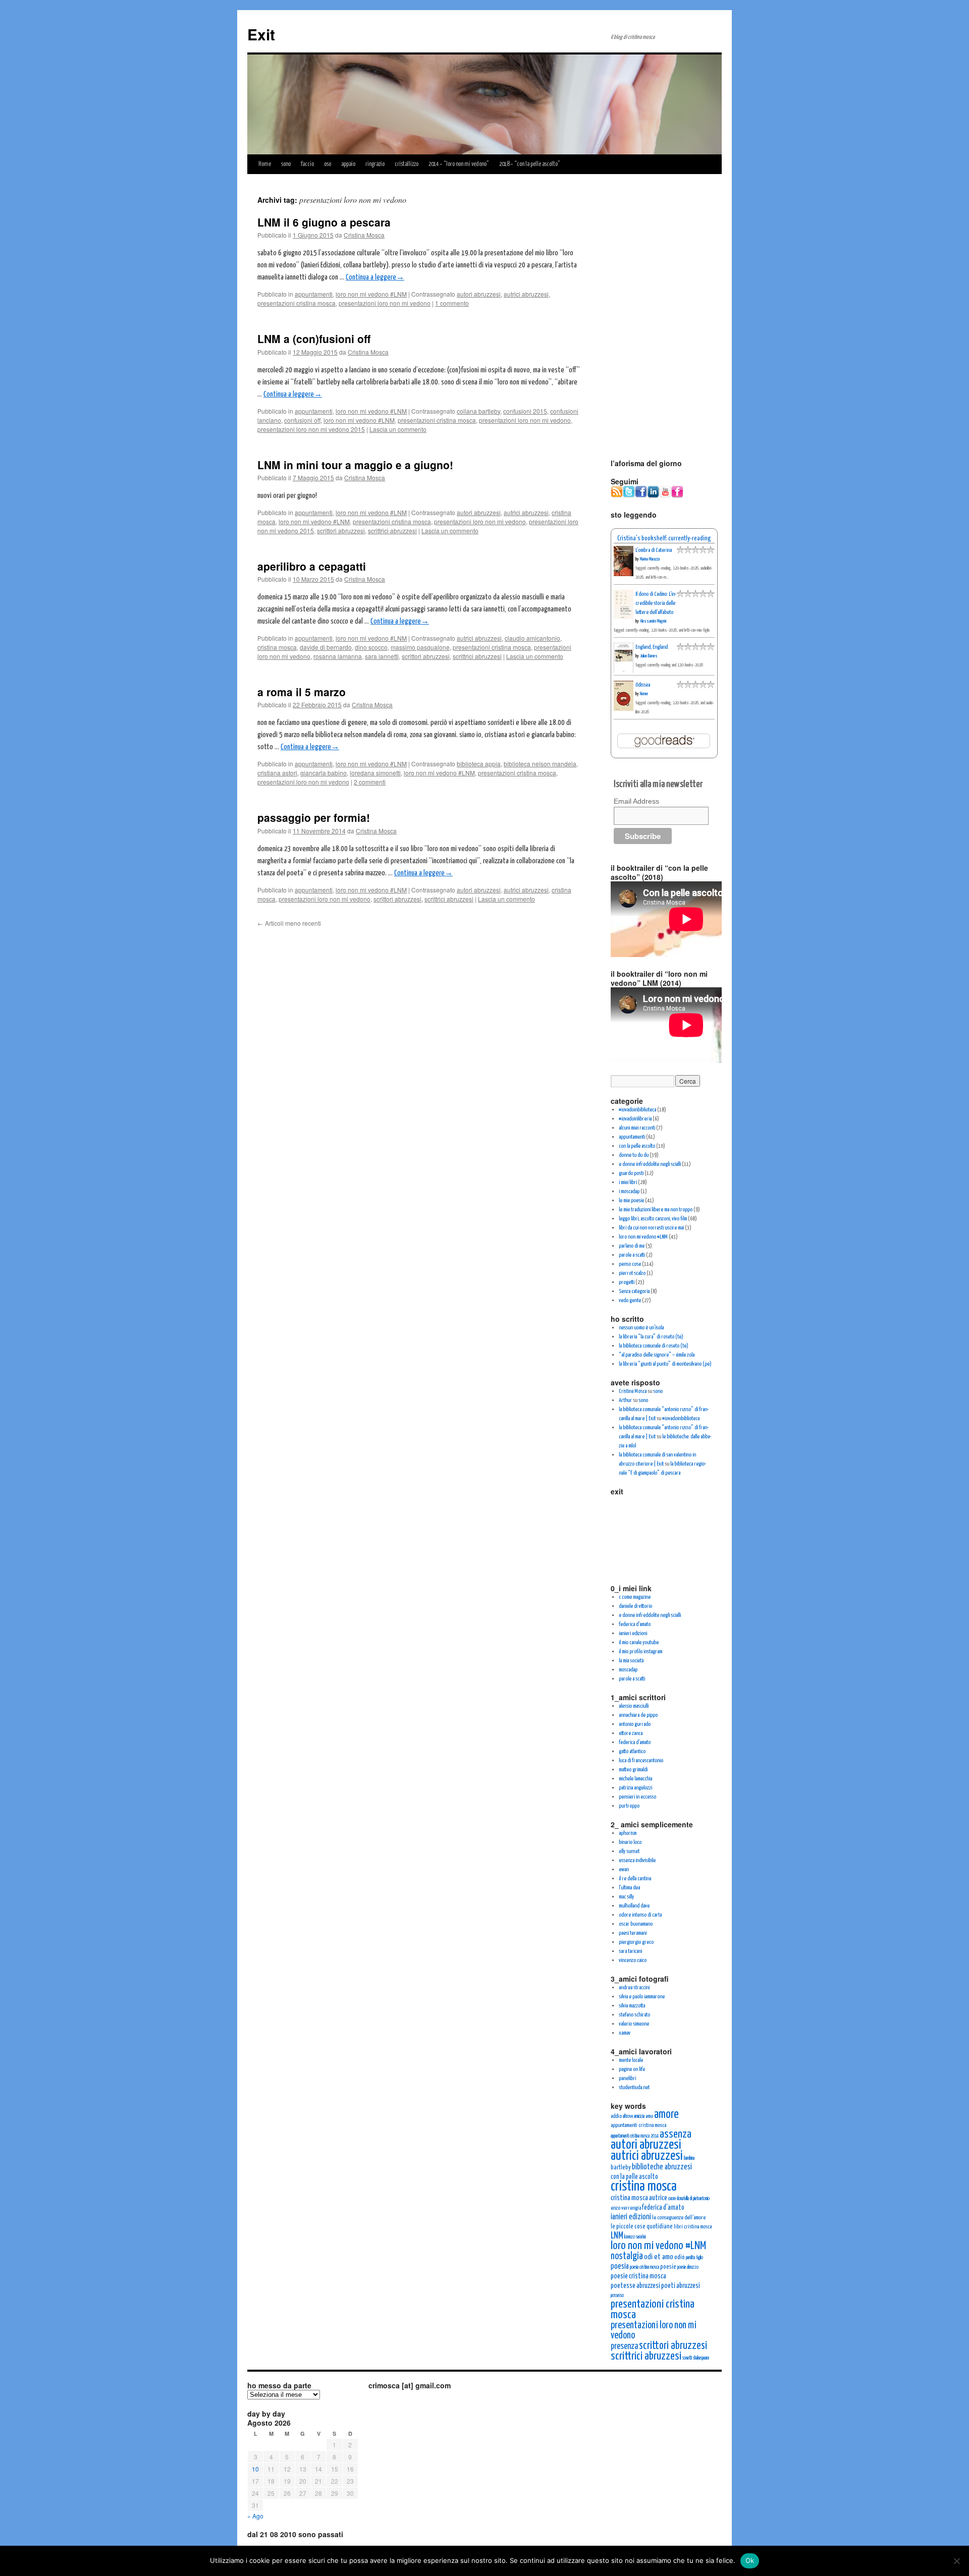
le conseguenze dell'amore (679, 2218)
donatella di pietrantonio (693, 2199)
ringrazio (375, 164)
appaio (348, 164)
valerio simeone (634, 2024)
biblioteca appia (479, 764)
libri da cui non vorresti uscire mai (651, 1228)
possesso (617, 2295)
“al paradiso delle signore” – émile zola (657, 1355)
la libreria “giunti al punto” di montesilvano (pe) (665, 1364)
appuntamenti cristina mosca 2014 (635, 2136)
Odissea (643, 685)
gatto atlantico (632, 1751)
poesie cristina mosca (638, 2276)
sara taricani (630, 1951)
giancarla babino (324, 773)
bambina (689, 2158)
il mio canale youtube (639, 1642)
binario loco (630, 1842)
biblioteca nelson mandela (540, 764)
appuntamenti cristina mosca (638, 2125)
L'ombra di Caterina (654, 550)
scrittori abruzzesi (341, 530)
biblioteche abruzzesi (662, 2167)
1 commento (452, 303)
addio (616, 2116)
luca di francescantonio (641, 1760)
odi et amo (659, 2257)
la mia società (631, 1661)
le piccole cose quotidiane (642, 2227)
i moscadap (629, 1191)
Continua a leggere (375, 277)
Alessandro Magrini (653, 621)
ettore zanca (631, 1733)
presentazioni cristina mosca (297, 303)
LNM (617, 2236)
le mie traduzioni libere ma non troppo (656, 1210)
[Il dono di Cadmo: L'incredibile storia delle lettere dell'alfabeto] (624, 617)
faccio (307, 164)
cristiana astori (277, 773)
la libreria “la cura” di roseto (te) (651, 1337)
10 (255, 2469)
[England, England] (624, 672)
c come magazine (635, 1597)
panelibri (627, 2078)
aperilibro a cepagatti (312, 566)
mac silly (626, 1897)
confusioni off (302, 420)
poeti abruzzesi (681, 2286)
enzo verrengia (626, 2208)
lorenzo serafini (635, 2237)
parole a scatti (632, 1255)
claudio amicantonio (532, 638)
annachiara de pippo (638, 1715)
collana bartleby (478, 411)
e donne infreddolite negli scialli (650, 1164)
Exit (261, 34)
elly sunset (629, 1851)
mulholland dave (634, 1906)
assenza (676, 2135)
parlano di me (632, 1246)
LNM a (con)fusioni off (314, 339)
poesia (620, 2266)
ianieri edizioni (633, 1633)
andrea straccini (634, 1987)
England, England (652, 647)
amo (649, 2116)
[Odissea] (624, 709)
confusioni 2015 (525, 411)
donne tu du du (634, 1155)
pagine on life (632, 2069)
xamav (625, 2033)
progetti (627, 1282)
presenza (624, 2346)
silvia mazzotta (632, 2006)
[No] (956, 2561)
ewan (624, 1869)
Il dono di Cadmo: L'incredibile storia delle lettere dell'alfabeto (656, 603)
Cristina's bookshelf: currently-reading (664, 538)
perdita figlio (694, 2258)
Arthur (625, 1400)
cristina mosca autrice (639, 2198)
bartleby (621, 2168)
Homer (644, 694)
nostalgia (627, 2256)
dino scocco (371, 647)
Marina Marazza (650, 559)
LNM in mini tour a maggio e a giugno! (355, 465)
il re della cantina (635, 1879)
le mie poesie (631, 1200)
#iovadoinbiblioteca (637, 1110)
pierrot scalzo (632, 1273)
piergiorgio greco (636, 1942)
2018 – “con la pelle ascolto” (530, 164)
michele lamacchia (635, 1779)
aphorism (628, 1833)
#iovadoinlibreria (635, 1119)
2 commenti (370, 782)
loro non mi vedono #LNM (371, 294)
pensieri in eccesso (637, 1797)
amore (666, 2115)
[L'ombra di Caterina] (624, 574)
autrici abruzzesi (526, 294)
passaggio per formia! (314, 817)
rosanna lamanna (338, 656)
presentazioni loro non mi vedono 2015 (311, 429)
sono (286, 164)
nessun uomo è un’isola (641, 1328)
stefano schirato (634, 2015)
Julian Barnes (649, 656)
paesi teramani (633, 1933)
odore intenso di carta (640, 1915)
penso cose (630, 1264)
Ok (750, 2560)
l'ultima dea (629, 1888)
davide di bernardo (326, 647)
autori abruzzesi (479, 294)
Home (265, 164)
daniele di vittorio (635, 1606)
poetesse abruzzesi (635, 2286)
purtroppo (629, 1806)
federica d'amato (635, 1624)
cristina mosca (277, 647)
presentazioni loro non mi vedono (385, 303)
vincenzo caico (633, 1960)
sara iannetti (382, 656)
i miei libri (628, 1182)
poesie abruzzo (688, 2267)
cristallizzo (407, 164)
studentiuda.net (634, 2087)
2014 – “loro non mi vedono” (459, 164)
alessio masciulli (634, 1706)
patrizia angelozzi (635, 1788)
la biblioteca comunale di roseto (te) (654, 1346)
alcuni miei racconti (637, 1128)
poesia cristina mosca (644, 2267)
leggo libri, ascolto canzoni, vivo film (653, 1219)
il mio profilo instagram (640, 1651)
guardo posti (631, 1173)
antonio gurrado (635, 1724)
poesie (668, 2267)
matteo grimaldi (633, 1770)
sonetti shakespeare (696, 2358)
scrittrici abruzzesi (392, 530)
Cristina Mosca (364, 235)
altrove (628, 2116)
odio (680, 2257)
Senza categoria (634, 1291)
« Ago (255, 2516)
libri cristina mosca (693, 2227)
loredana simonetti (375, 773)
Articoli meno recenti (289, 923)
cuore (672, 2199)
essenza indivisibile (637, 1860)
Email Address (636, 801)
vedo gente (630, 1300)
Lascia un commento (398, 429)
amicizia (639, 2116)
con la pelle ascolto (637, 1146)
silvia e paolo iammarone (642, 1997)
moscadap (628, 1670)
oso (328, 164)
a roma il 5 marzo (302, 692)
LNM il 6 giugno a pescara (324, 222)
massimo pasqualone (420, 647)
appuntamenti (314, 294)
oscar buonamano (636, 1924)
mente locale (631, 2060)
